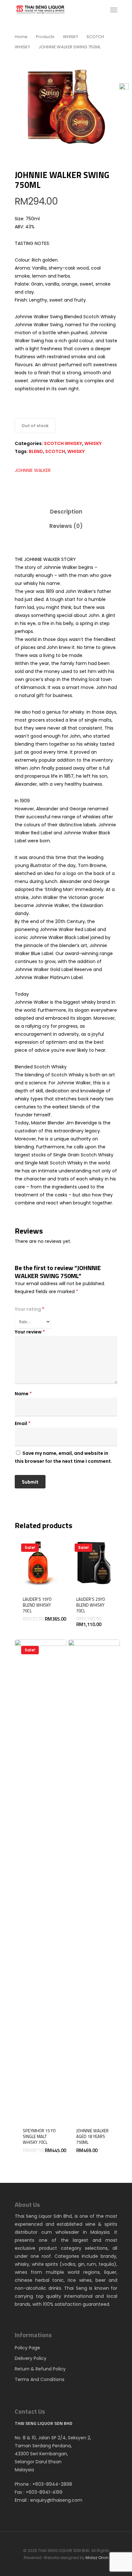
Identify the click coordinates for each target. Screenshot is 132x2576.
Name (23, 1394)
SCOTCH (55, 451)
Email (23, 1423)
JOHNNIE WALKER (33, 470)
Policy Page (27, 2348)
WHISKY (70, 37)
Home (21, 37)
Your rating (29, 1309)
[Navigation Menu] (114, 10)
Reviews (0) (66, 526)
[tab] (66, 512)
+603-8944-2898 (52, 2484)
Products (45, 37)
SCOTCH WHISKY (63, 443)
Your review (30, 1332)
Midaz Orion (97, 2558)
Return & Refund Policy (40, 2369)
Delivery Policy (31, 2358)
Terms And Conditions (40, 2379)
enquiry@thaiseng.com (56, 2500)
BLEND (36, 451)
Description (66, 512)
